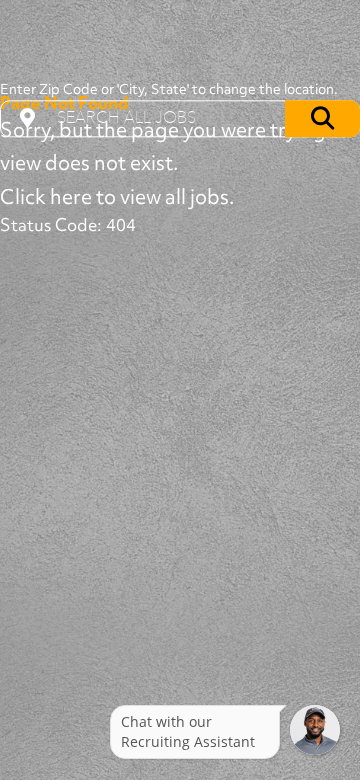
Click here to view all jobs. (117, 196)
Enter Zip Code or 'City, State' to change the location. (169, 89)
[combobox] (180, 118)
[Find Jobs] (322, 118)
